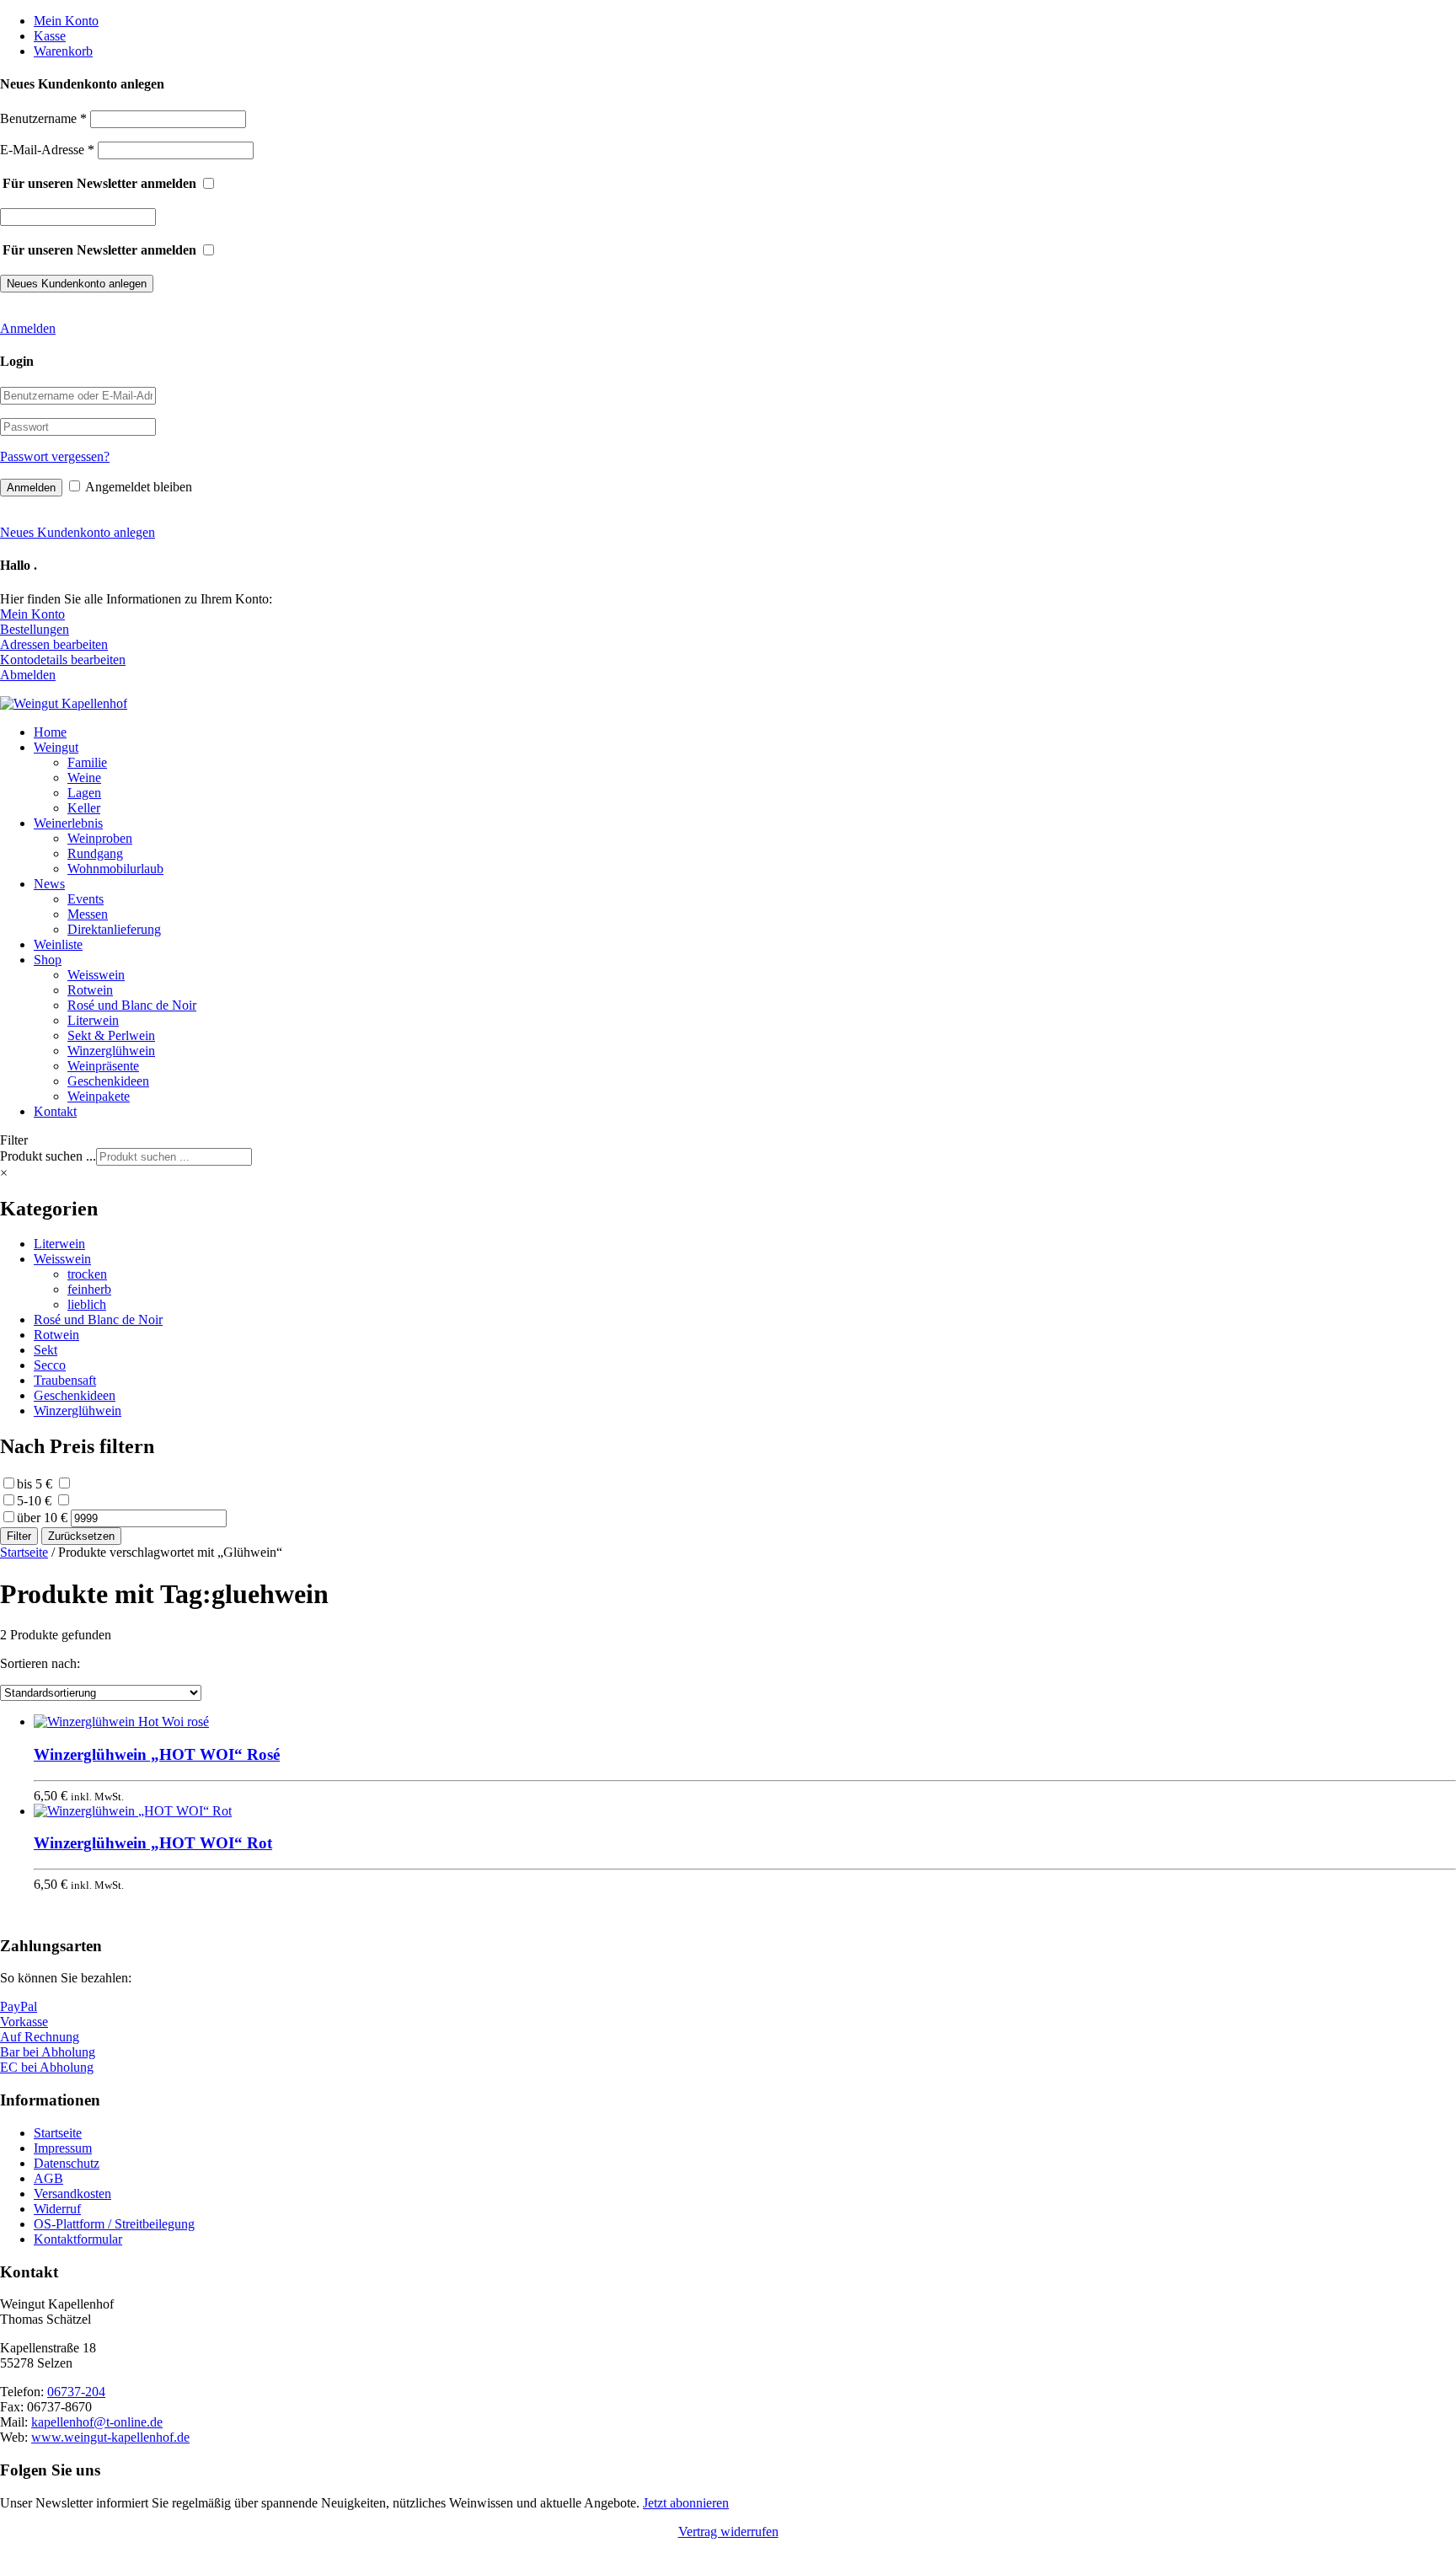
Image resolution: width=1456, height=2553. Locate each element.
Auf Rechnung (40, 2037)
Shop (48, 960)
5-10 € (34, 1501)
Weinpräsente (103, 1066)
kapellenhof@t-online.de (97, 2422)
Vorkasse (24, 2022)
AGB (48, 2178)
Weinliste (58, 944)
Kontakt (55, 1111)
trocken (87, 1274)
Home (50, 732)
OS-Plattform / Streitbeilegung (114, 2224)
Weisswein (96, 975)
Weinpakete (99, 1096)
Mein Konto (66, 21)
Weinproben (100, 838)
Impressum (63, 2148)
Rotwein (90, 990)
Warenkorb (63, 51)
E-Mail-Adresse (47, 150)
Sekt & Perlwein (111, 1035)
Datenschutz (67, 2163)
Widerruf (57, 2209)
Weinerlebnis (68, 823)
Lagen (84, 793)
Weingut (56, 747)
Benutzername (43, 118)
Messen (88, 914)
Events (86, 899)
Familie (87, 762)
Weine (84, 778)
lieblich (87, 1304)
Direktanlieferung (114, 929)
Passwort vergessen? (55, 456)
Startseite (24, 1552)
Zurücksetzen (81, 1536)
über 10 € (42, 1518)
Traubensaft (65, 1380)
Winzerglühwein (111, 1051)
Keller (84, 808)
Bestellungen (35, 629)
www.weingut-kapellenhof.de (110, 2437)
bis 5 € (35, 1484)
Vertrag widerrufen (728, 2532)
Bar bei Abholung (48, 2052)
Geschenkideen (108, 1081)
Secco (50, 1365)
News (49, 884)
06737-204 (76, 2392)
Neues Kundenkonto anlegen (78, 532)
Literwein (93, 1020)
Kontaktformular (78, 2239)
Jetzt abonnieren (686, 2503)
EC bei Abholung (47, 2067)
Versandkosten (72, 2194)
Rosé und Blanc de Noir (132, 1005)
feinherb (89, 1289)
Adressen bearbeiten (54, 644)
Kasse (50, 36)
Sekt (45, 1350)
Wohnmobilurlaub (115, 869)
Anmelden (28, 328)
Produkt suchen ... (48, 1156)
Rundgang (95, 853)
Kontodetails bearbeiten (63, 660)
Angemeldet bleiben (139, 487)
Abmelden (28, 675)
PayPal (19, 2006)
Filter (19, 1536)
